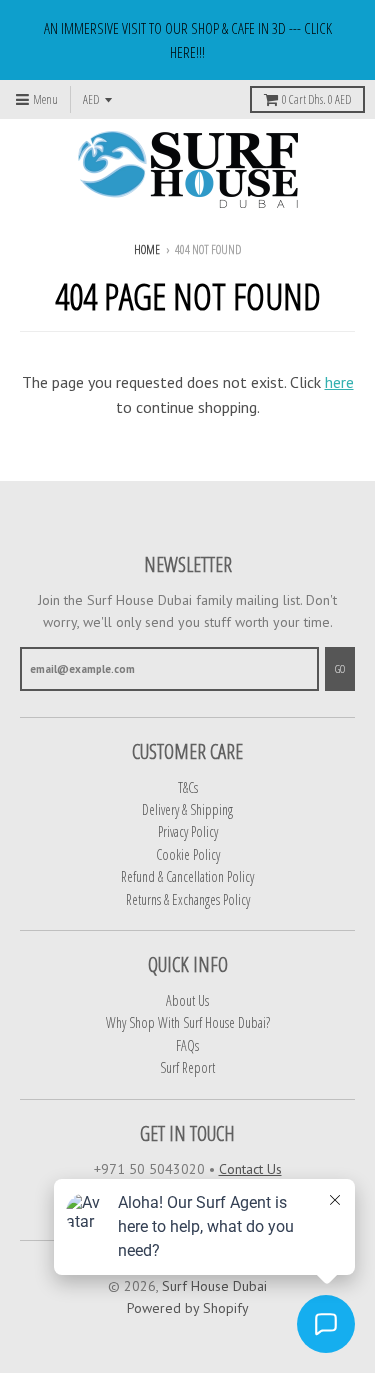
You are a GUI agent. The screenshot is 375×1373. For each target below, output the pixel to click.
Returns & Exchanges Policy (188, 899)
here (339, 382)
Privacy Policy (188, 831)
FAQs (187, 1045)
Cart (316, 99)
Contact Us (250, 1169)
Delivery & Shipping (187, 809)
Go (340, 668)
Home (147, 249)
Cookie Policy (188, 854)
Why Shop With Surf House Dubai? (188, 1022)
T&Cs (188, 787)
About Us (187, 1000)
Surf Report (187, 1067)
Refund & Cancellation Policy (187, 876)
